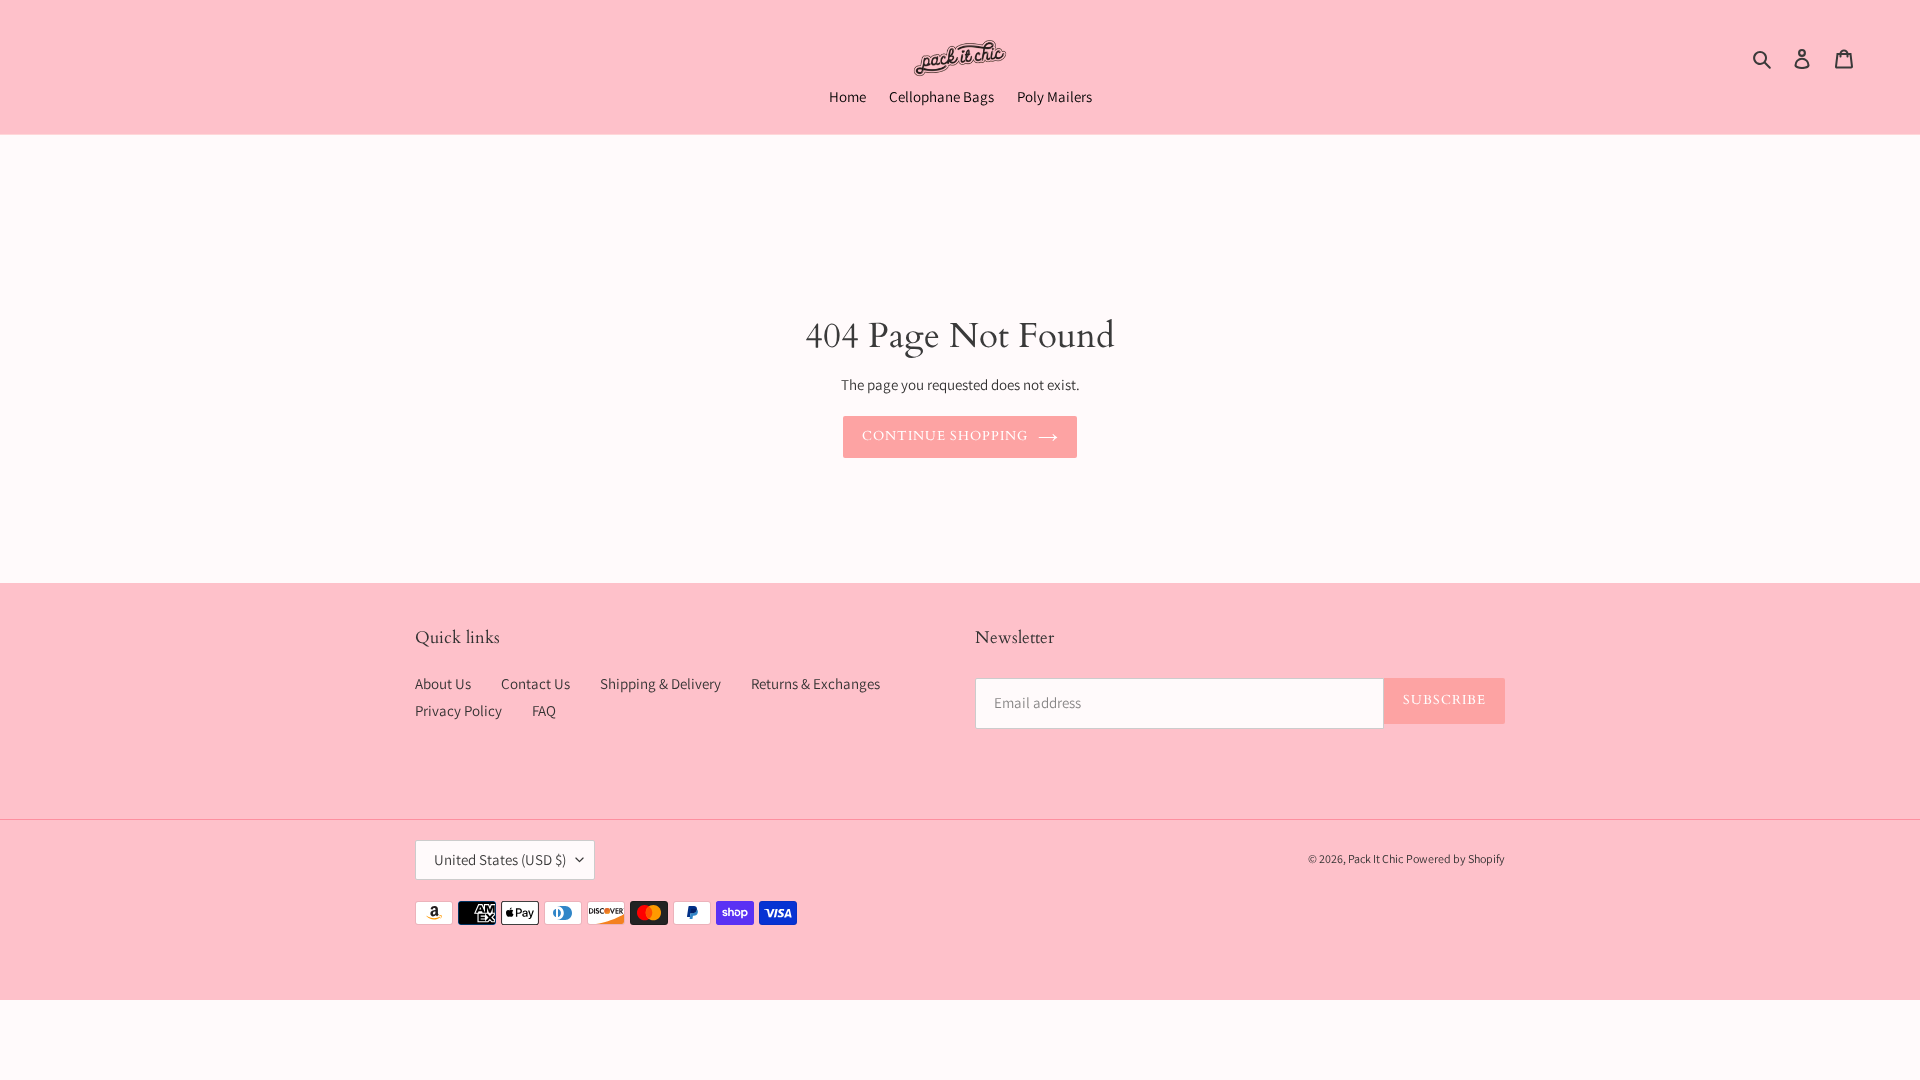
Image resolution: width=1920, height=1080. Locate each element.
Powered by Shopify (1455, 858)
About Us (443, 683)
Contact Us (535, 683)
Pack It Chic (1375, 858)
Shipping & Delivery (660, 683)
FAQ (544, 710)
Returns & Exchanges (815, 683)
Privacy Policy (458, 710)
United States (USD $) (500, 859)
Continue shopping (945, 436)
